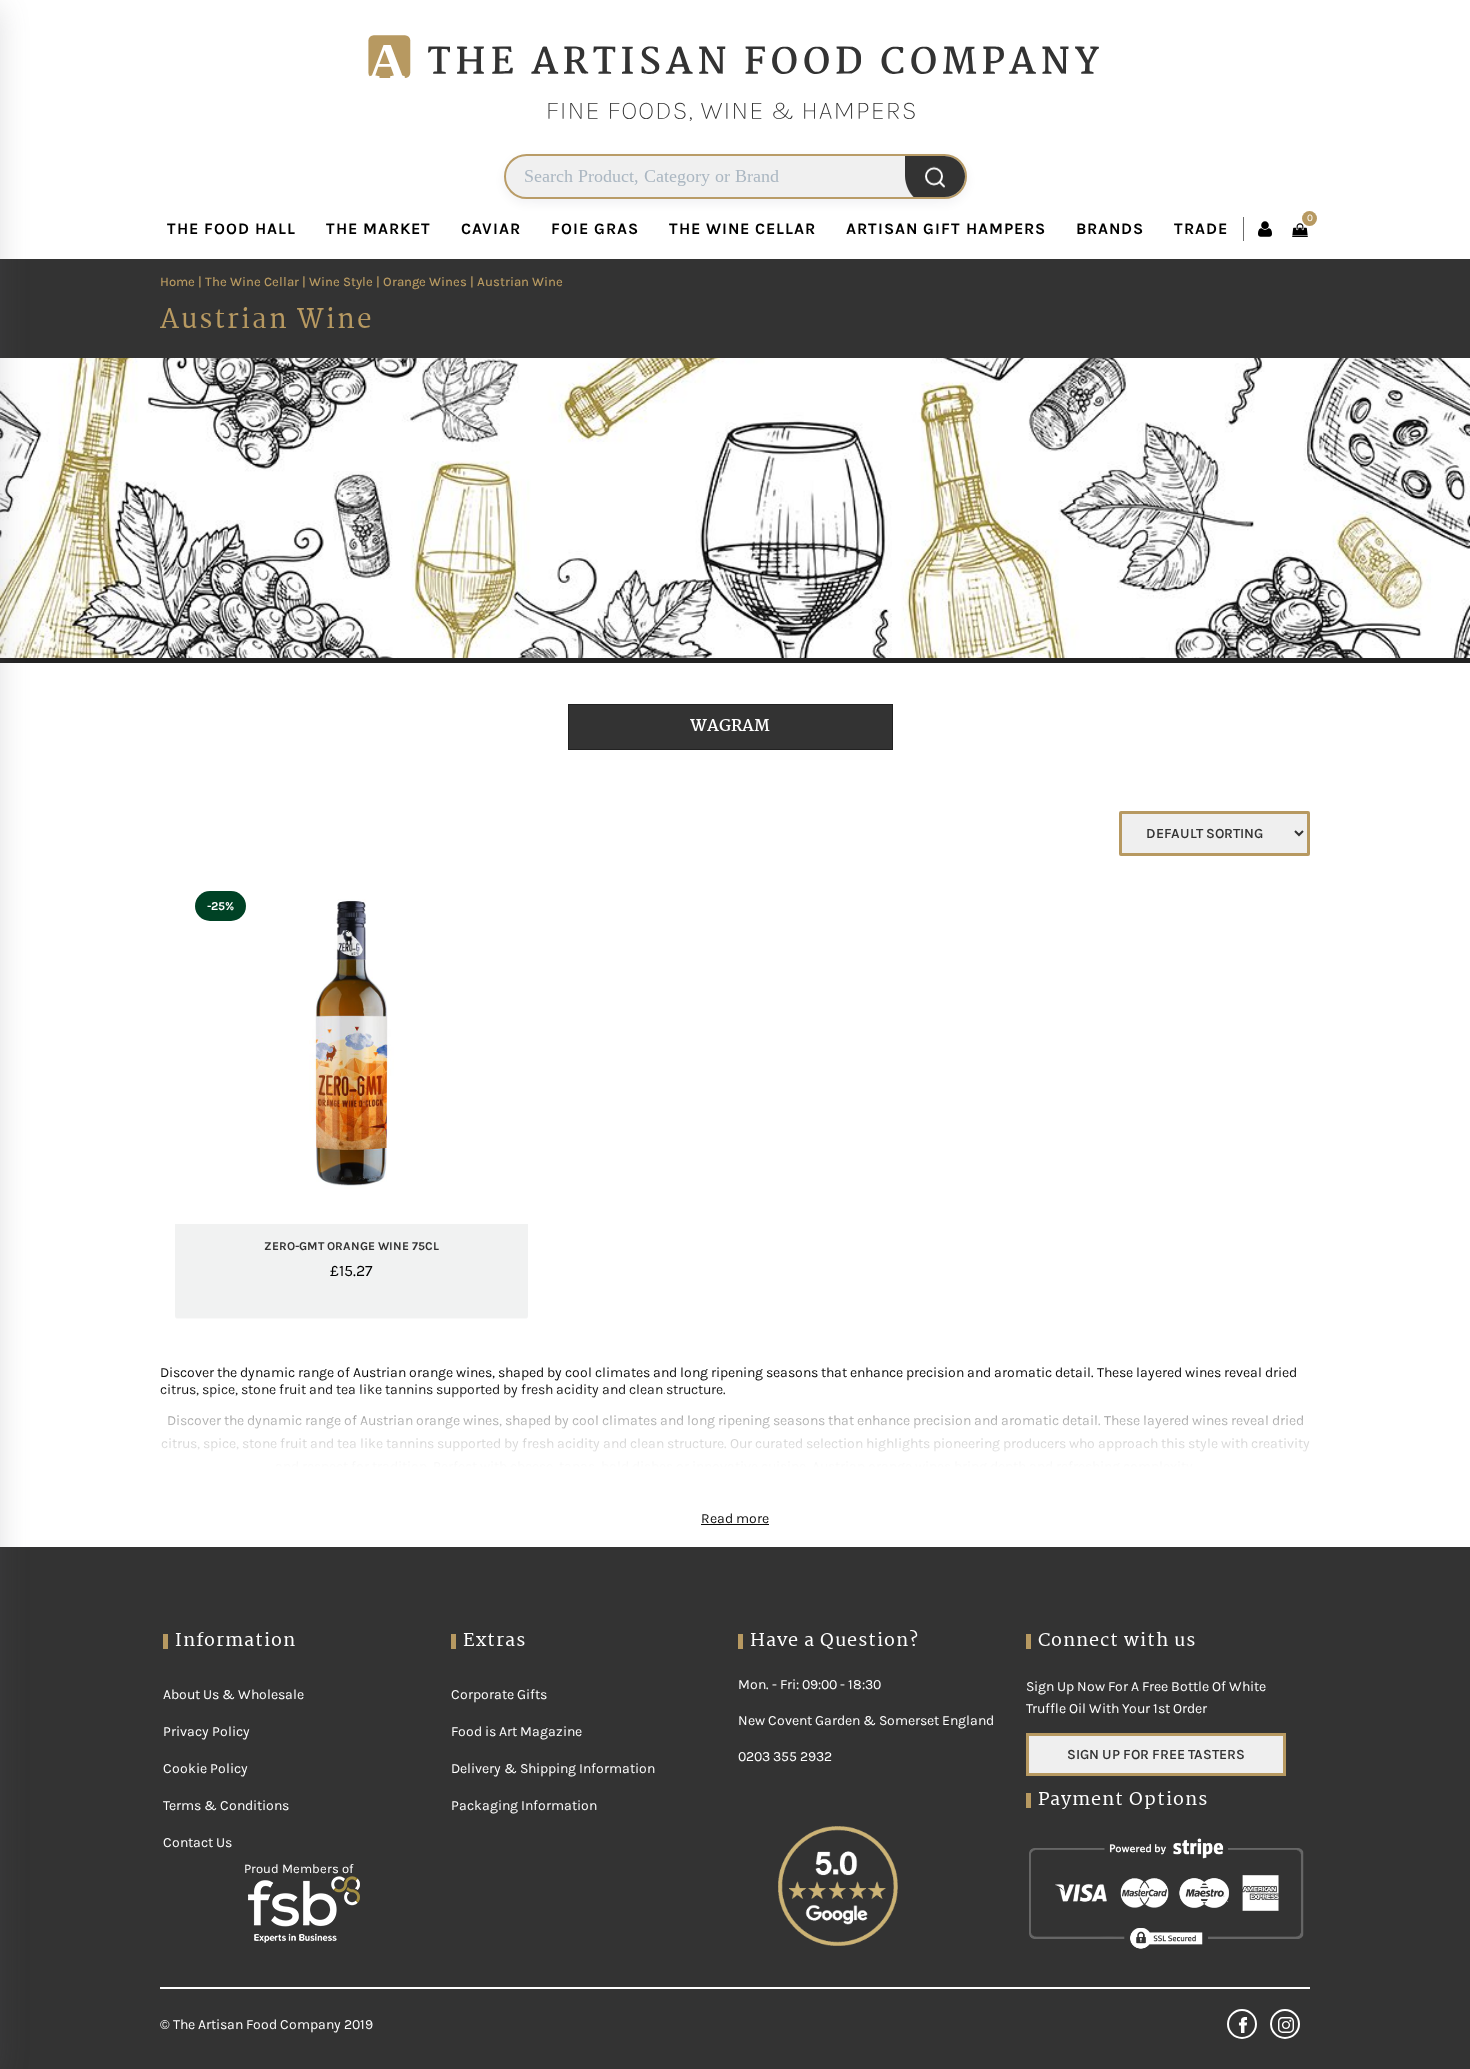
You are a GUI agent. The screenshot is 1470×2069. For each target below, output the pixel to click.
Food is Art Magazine (516, 1731)
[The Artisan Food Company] (735, 145)
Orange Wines (425, 281)
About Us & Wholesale (233, 1694)
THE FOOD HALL (231, 228)
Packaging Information (524, 1805)
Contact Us (197, 1842)
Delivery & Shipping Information (553, 1768)
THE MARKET (378, 228)
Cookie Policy (205, 1768)
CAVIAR (491, 228)
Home (177, 281)
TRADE (1201, 228)
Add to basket (388, 1215)
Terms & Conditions (226, 1805)
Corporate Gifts (499, 1694)
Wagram (730, 726)
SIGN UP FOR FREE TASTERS (1156, 1754)
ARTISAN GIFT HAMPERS (946, 228)
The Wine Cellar (252, 281)
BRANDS (1110, 228)
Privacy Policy (206, 1731)
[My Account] (1265, 229)
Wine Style (341, 281)
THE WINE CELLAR (742, 228)
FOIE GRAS (595, 228)
